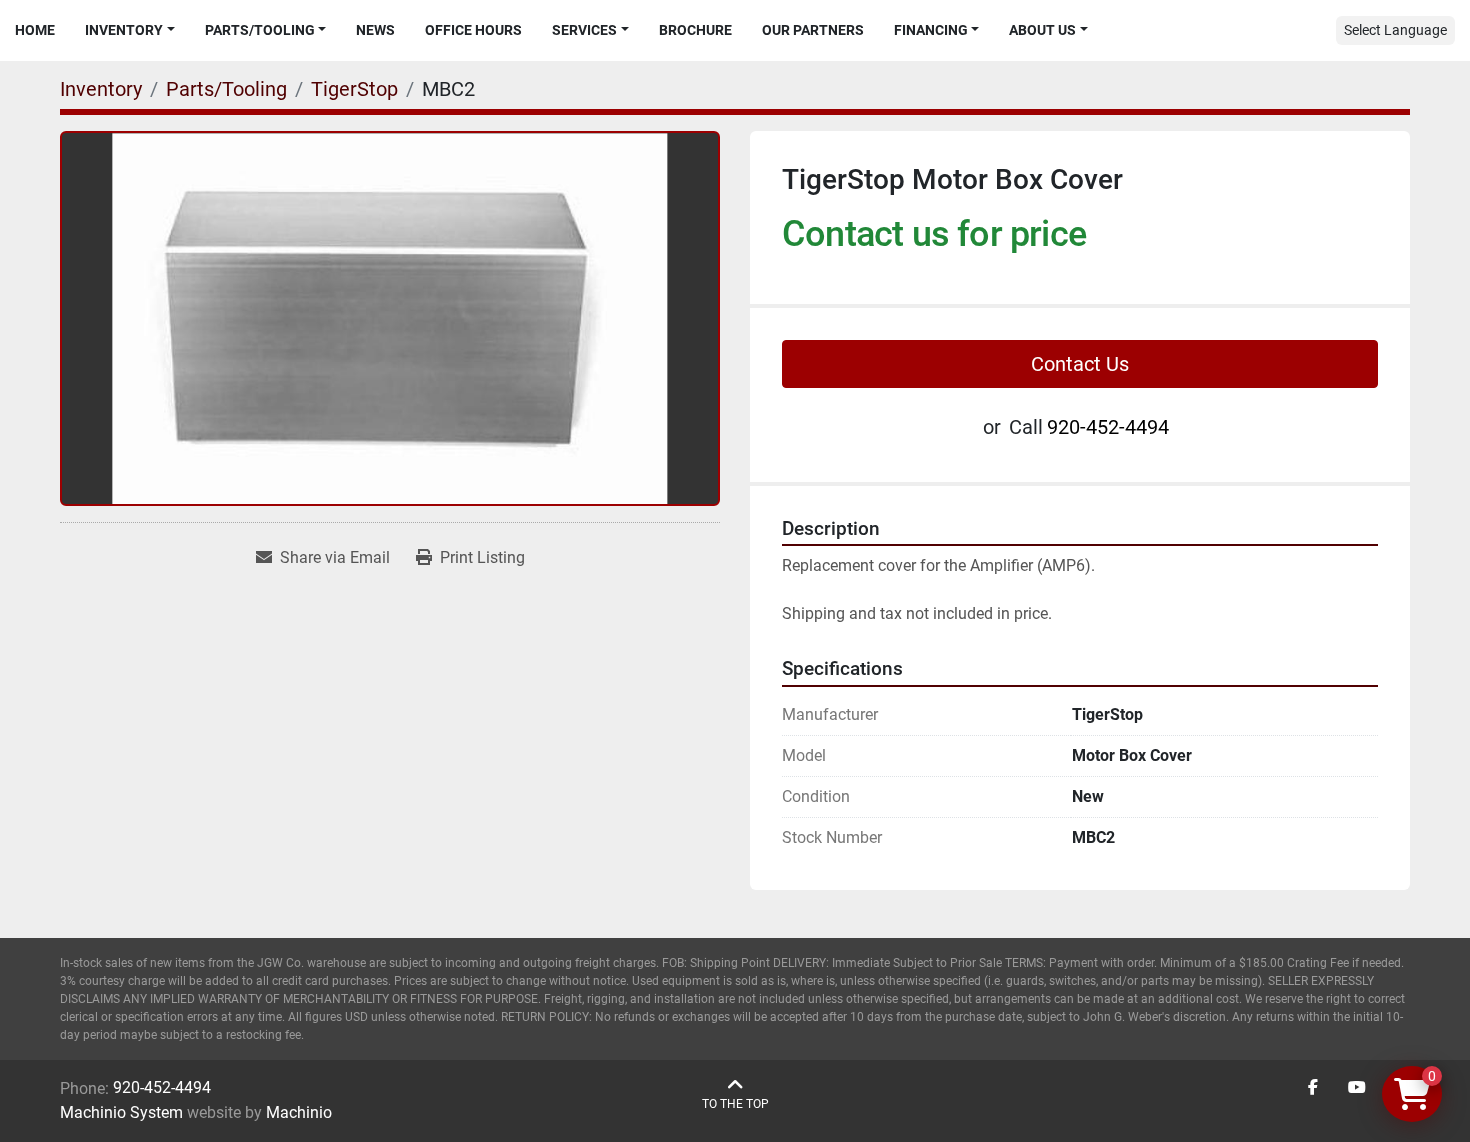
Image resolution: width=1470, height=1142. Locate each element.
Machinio (299, 1112)
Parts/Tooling (260, 30)
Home (35, 30)
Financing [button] (931, 30)
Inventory (124, 30)
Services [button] (584, 30)
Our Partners (813, 30)
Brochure (695, 30)
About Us (1042, 30)
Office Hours (473, 30)
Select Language (1395, 30)
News (375, 30)
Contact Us (1080, 364)
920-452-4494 (1108, 427)
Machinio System (121, 1112)
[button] (130, 30)
